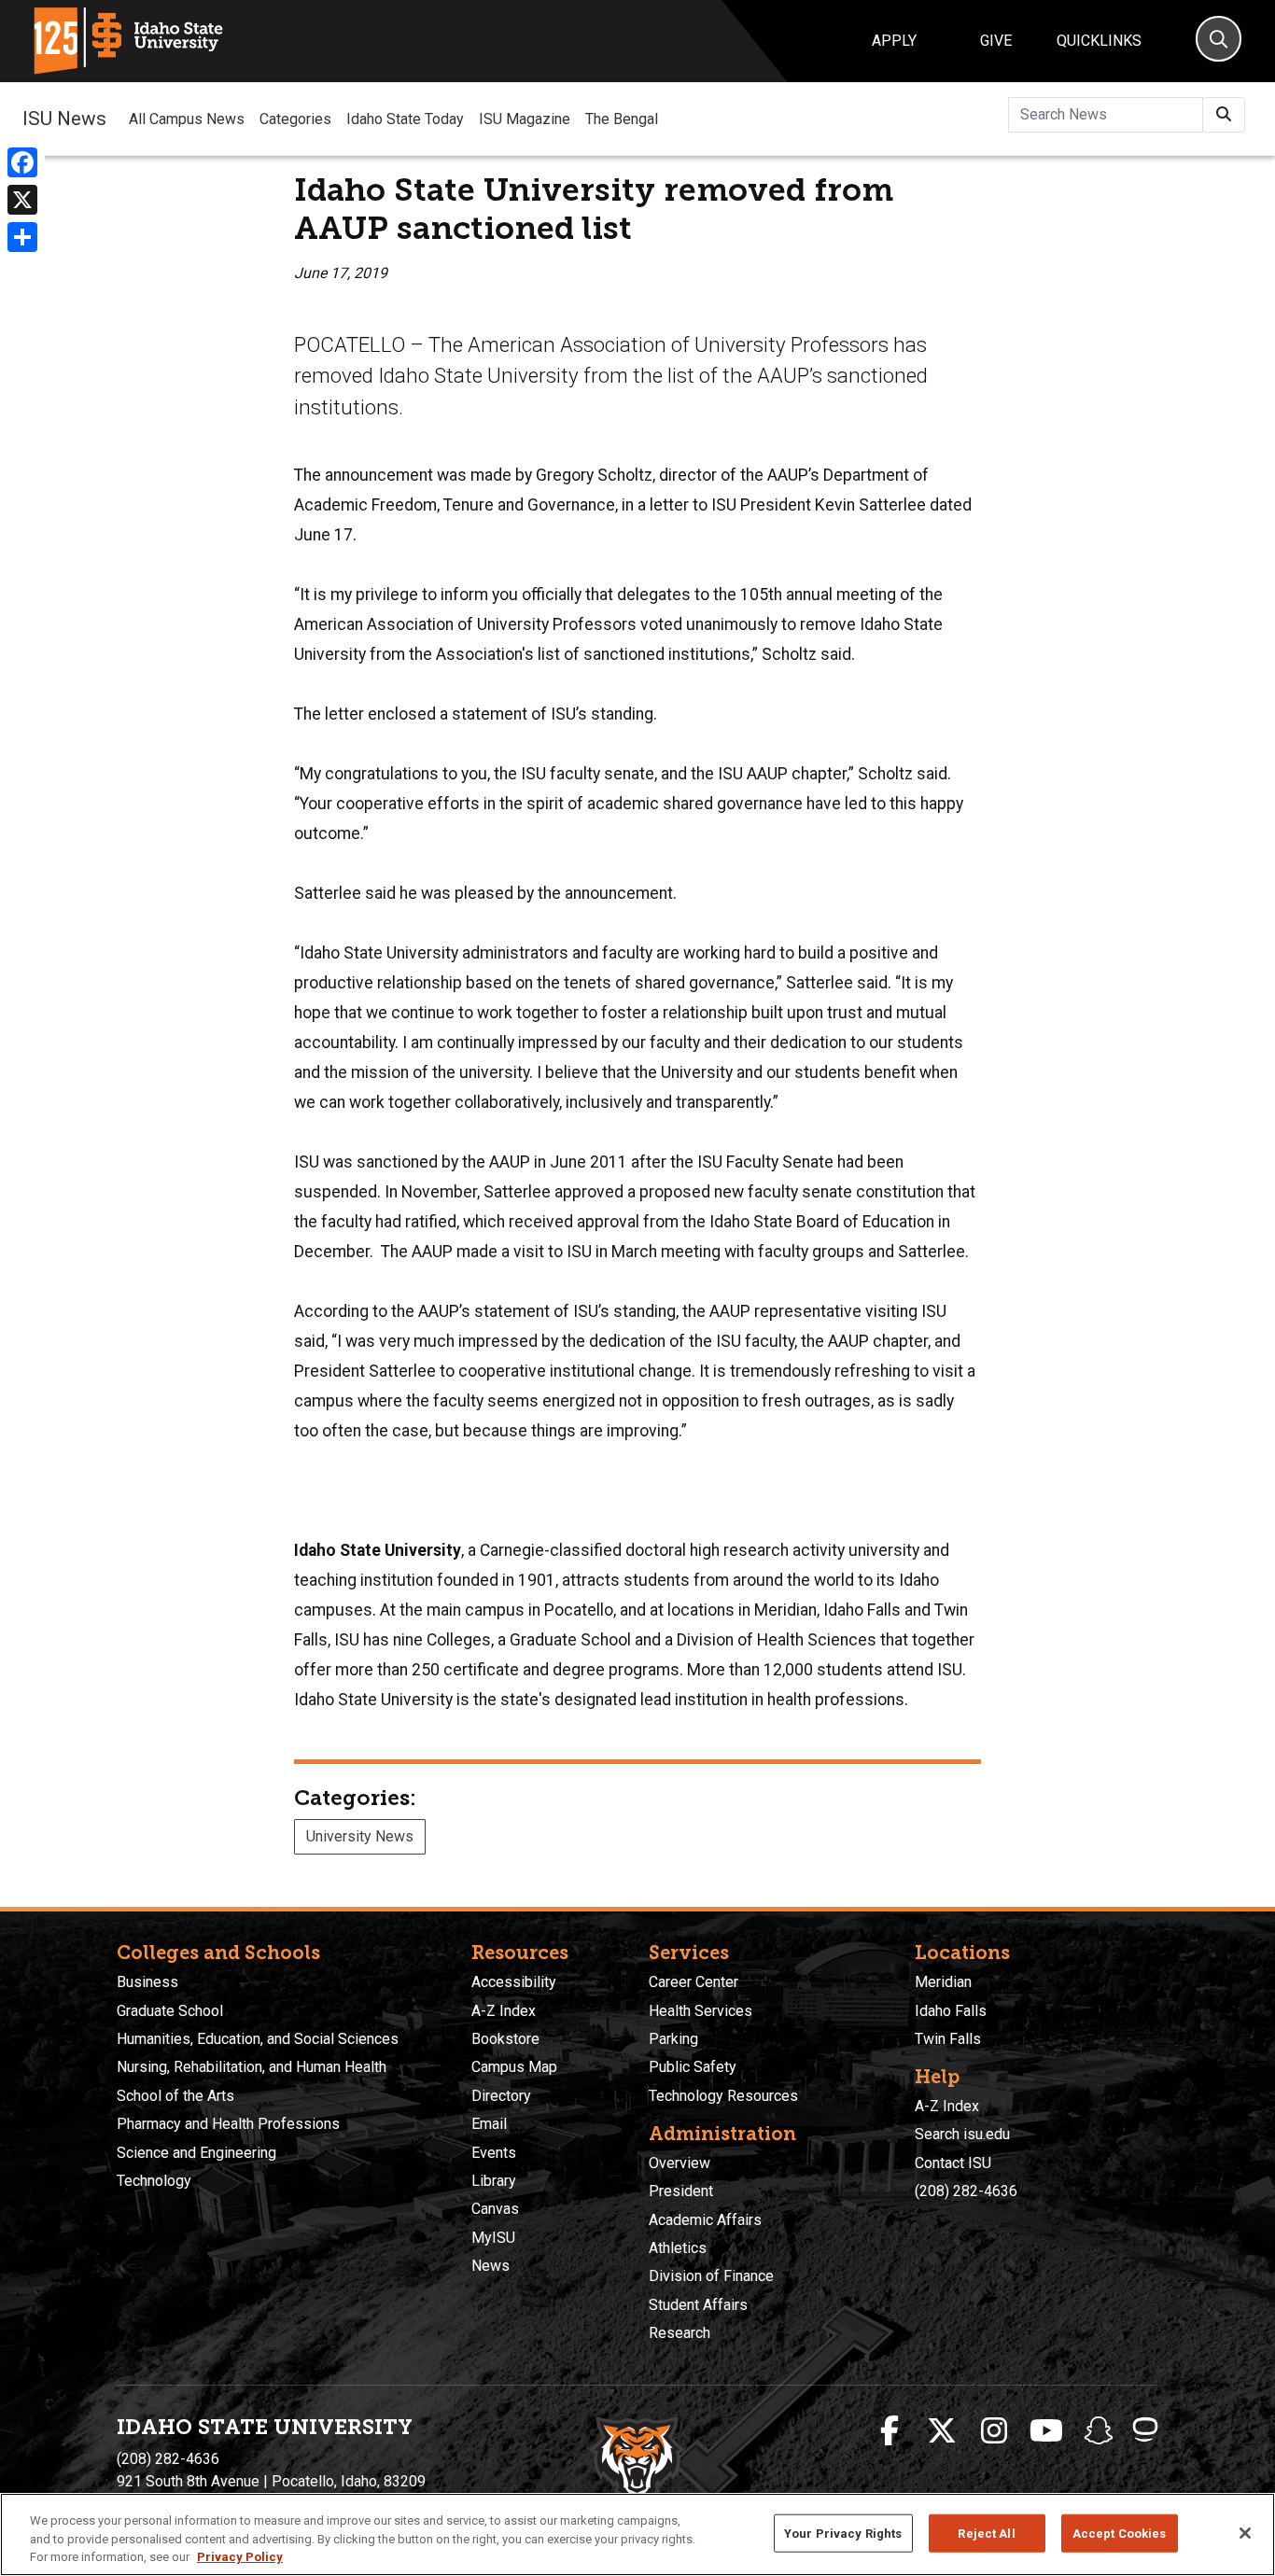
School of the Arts (175, 2096)
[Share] (22, 237)
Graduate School (170, 2011)
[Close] (1245, 2533)
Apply (894, 41)
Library (494, 2181)
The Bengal (622, 119)
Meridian (943, 1982)
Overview (680, 2163)
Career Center (694, 1982)
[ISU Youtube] (1046, 2431)
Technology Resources (723, 2096)
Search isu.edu (962, 2134)
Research (680, 2333)
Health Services (701, 2011)
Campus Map (514, 2067)
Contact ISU (953, 2163)
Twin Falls (948, 2039)
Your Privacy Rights (843, 2533)
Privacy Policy (240, 2557)
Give (996, 41)
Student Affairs (698, 2305)
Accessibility (514, 1982)
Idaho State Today (405, 119)
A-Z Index (504, 2011)
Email (489, 2124)
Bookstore (505, 2039)
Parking (673, 2039)
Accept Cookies (1120, 2533)
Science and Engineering (196, 2153)
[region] (637, 2534)
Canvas (495, 2209)
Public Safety (693, 2067)
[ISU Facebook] (890, 2431)
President (681, 2191)
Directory (501, 2096)
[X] (22, 200)
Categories (295, 119)
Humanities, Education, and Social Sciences (258, 2039)
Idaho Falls (951, 2011)
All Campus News (187, 119)
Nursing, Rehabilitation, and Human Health (252, 2067)
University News (360, 1836)
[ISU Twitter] (942, 2431)
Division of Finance (711, 2276)
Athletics (678, 2248)
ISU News (64, 119)
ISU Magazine (525, 119)
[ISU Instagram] (994, 2431)
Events (494, 2153)
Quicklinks (1099, 41)
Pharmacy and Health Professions (228, 2124)
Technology (154, 2181)
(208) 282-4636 (966, 2191)
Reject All (986, 2533)
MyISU (493, 2238)
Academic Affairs (705, 2220)
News (490, 2266)
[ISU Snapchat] (1099, 2431)
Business (147, 1982)
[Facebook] (22, 162)
